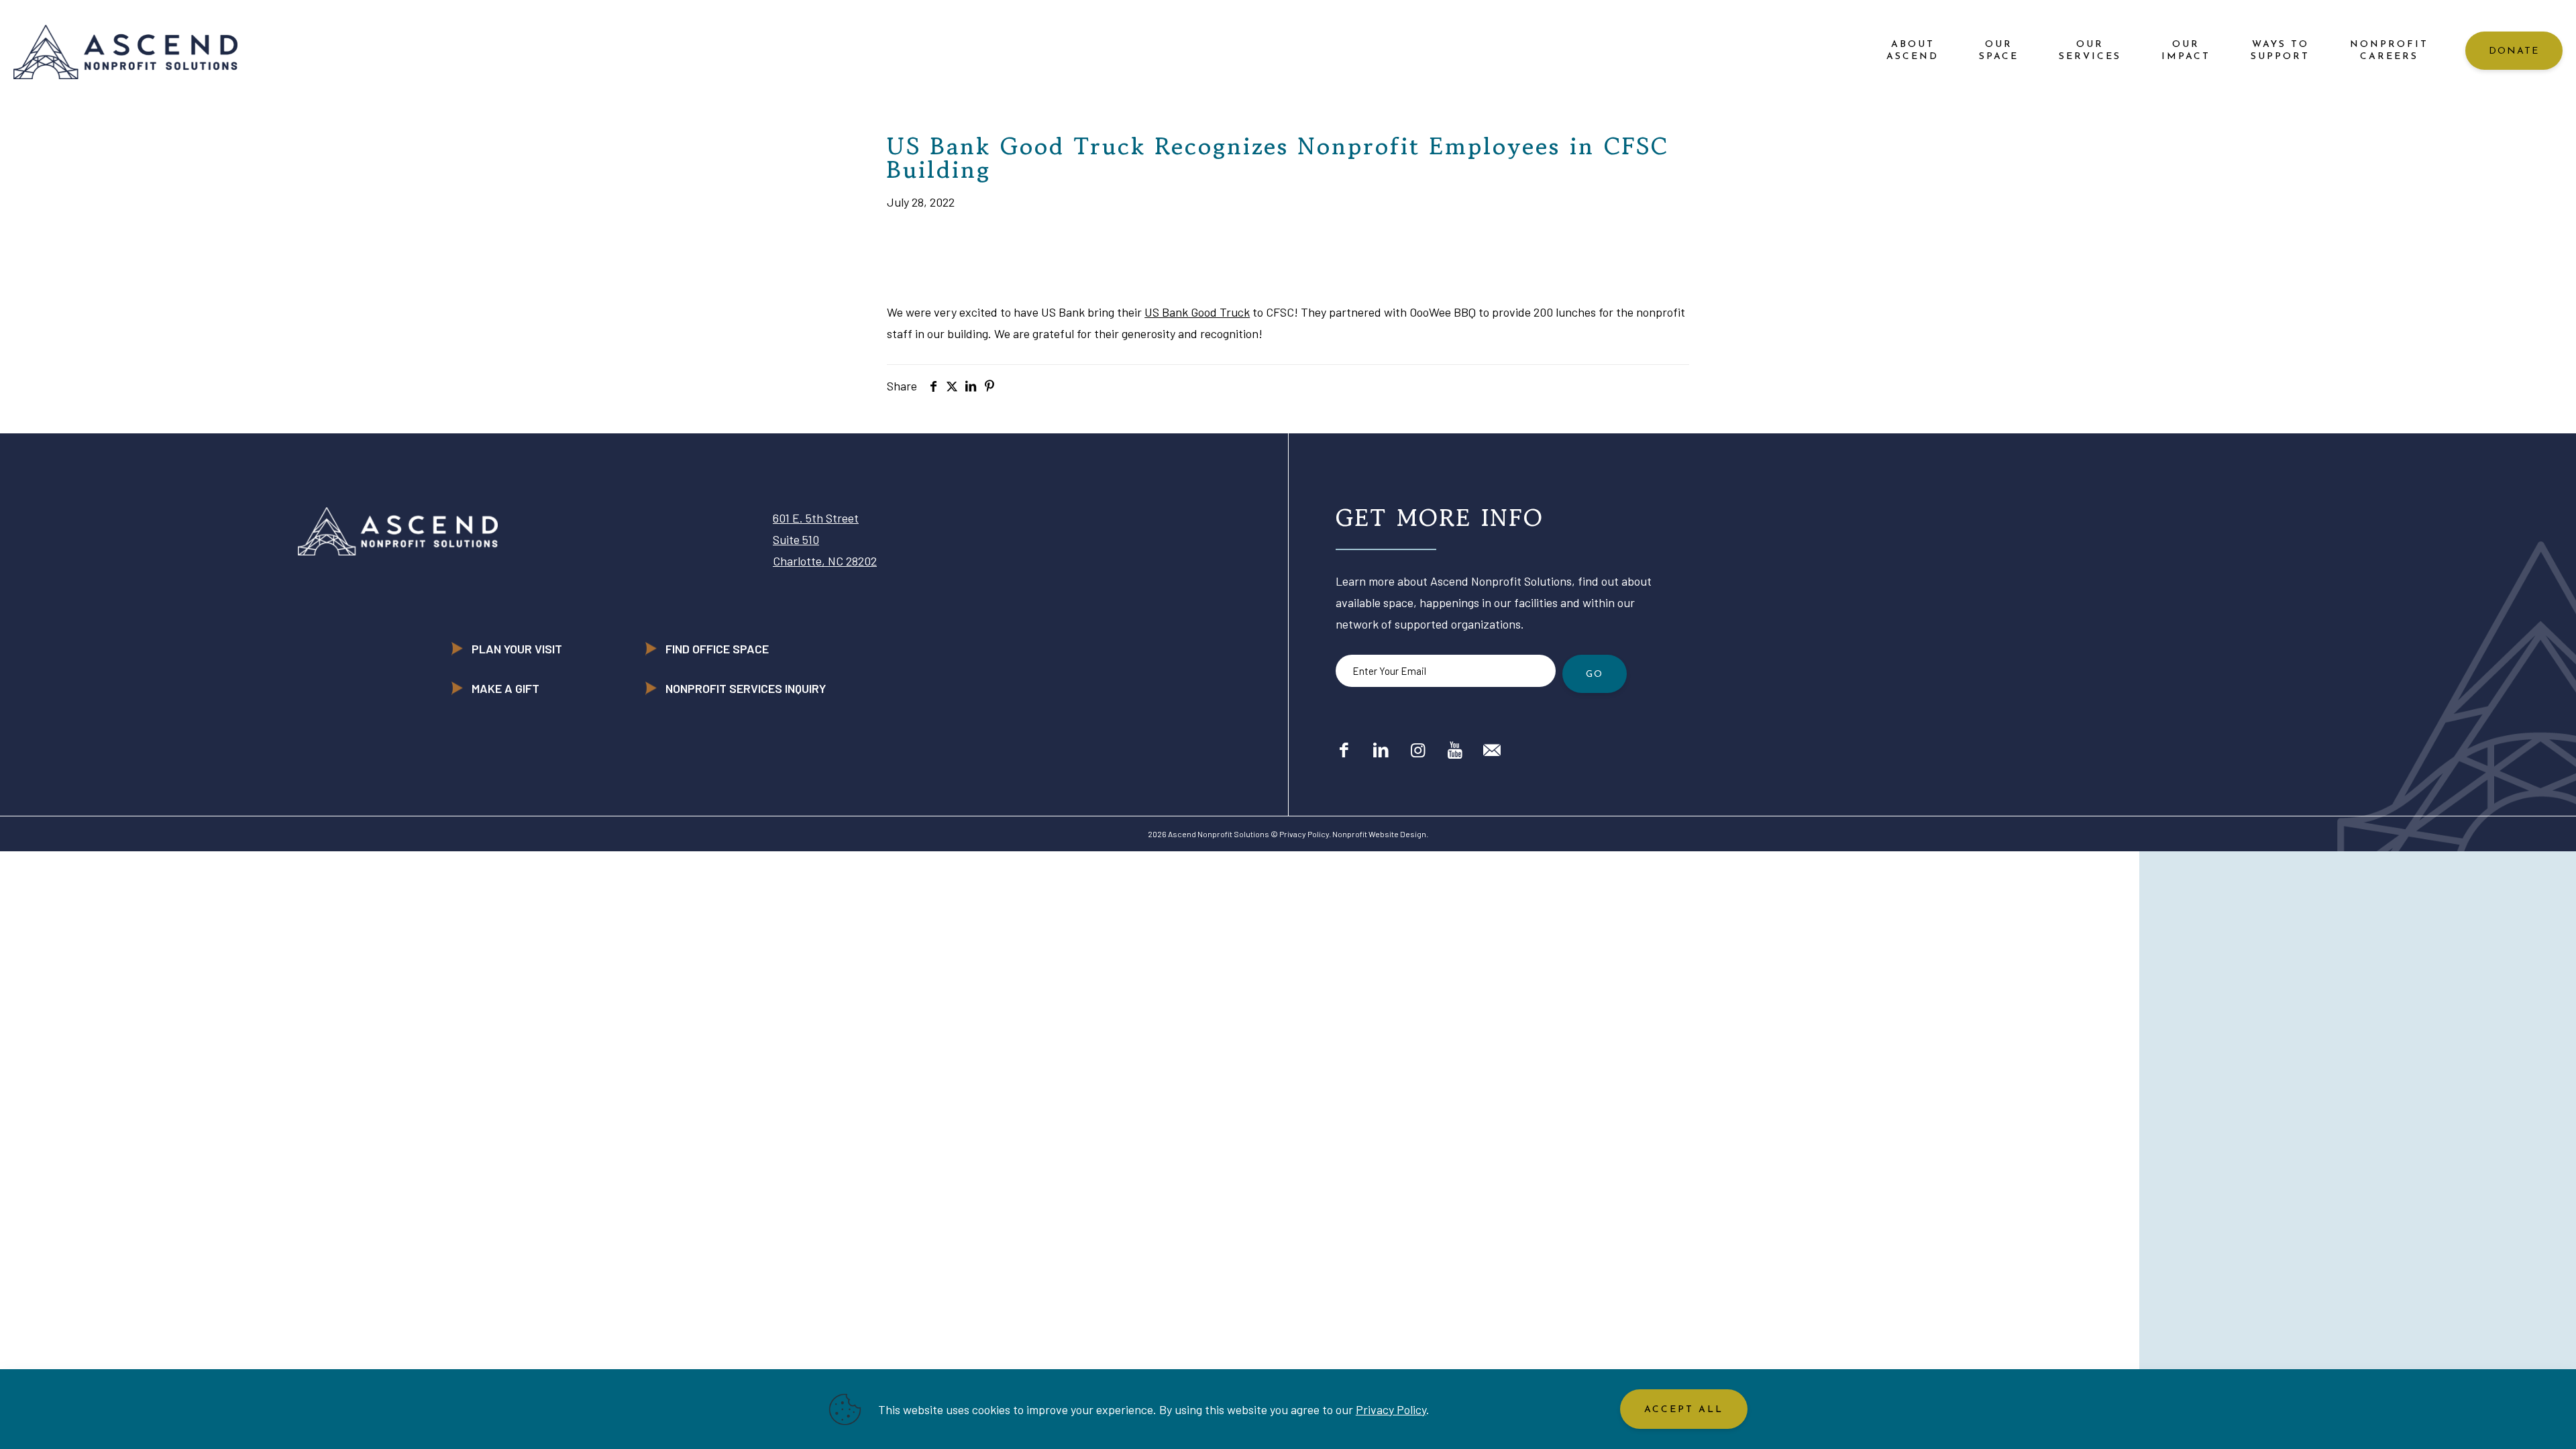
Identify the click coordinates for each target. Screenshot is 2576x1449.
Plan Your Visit (517, 649)
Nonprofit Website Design (1379, 834)
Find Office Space (717, 649)
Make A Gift (505, 688)
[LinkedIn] (1381, 749)
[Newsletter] (1492, 749)
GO (1595, 675)
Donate (2514, 51)
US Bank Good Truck (1197, 312)
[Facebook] (1344, 749)
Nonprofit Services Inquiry (746, 688)
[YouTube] (1455, 749)
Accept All (1684, 1410)
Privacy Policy (1304, 834)
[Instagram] (1418, 749)
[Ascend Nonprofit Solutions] (125, 51)
